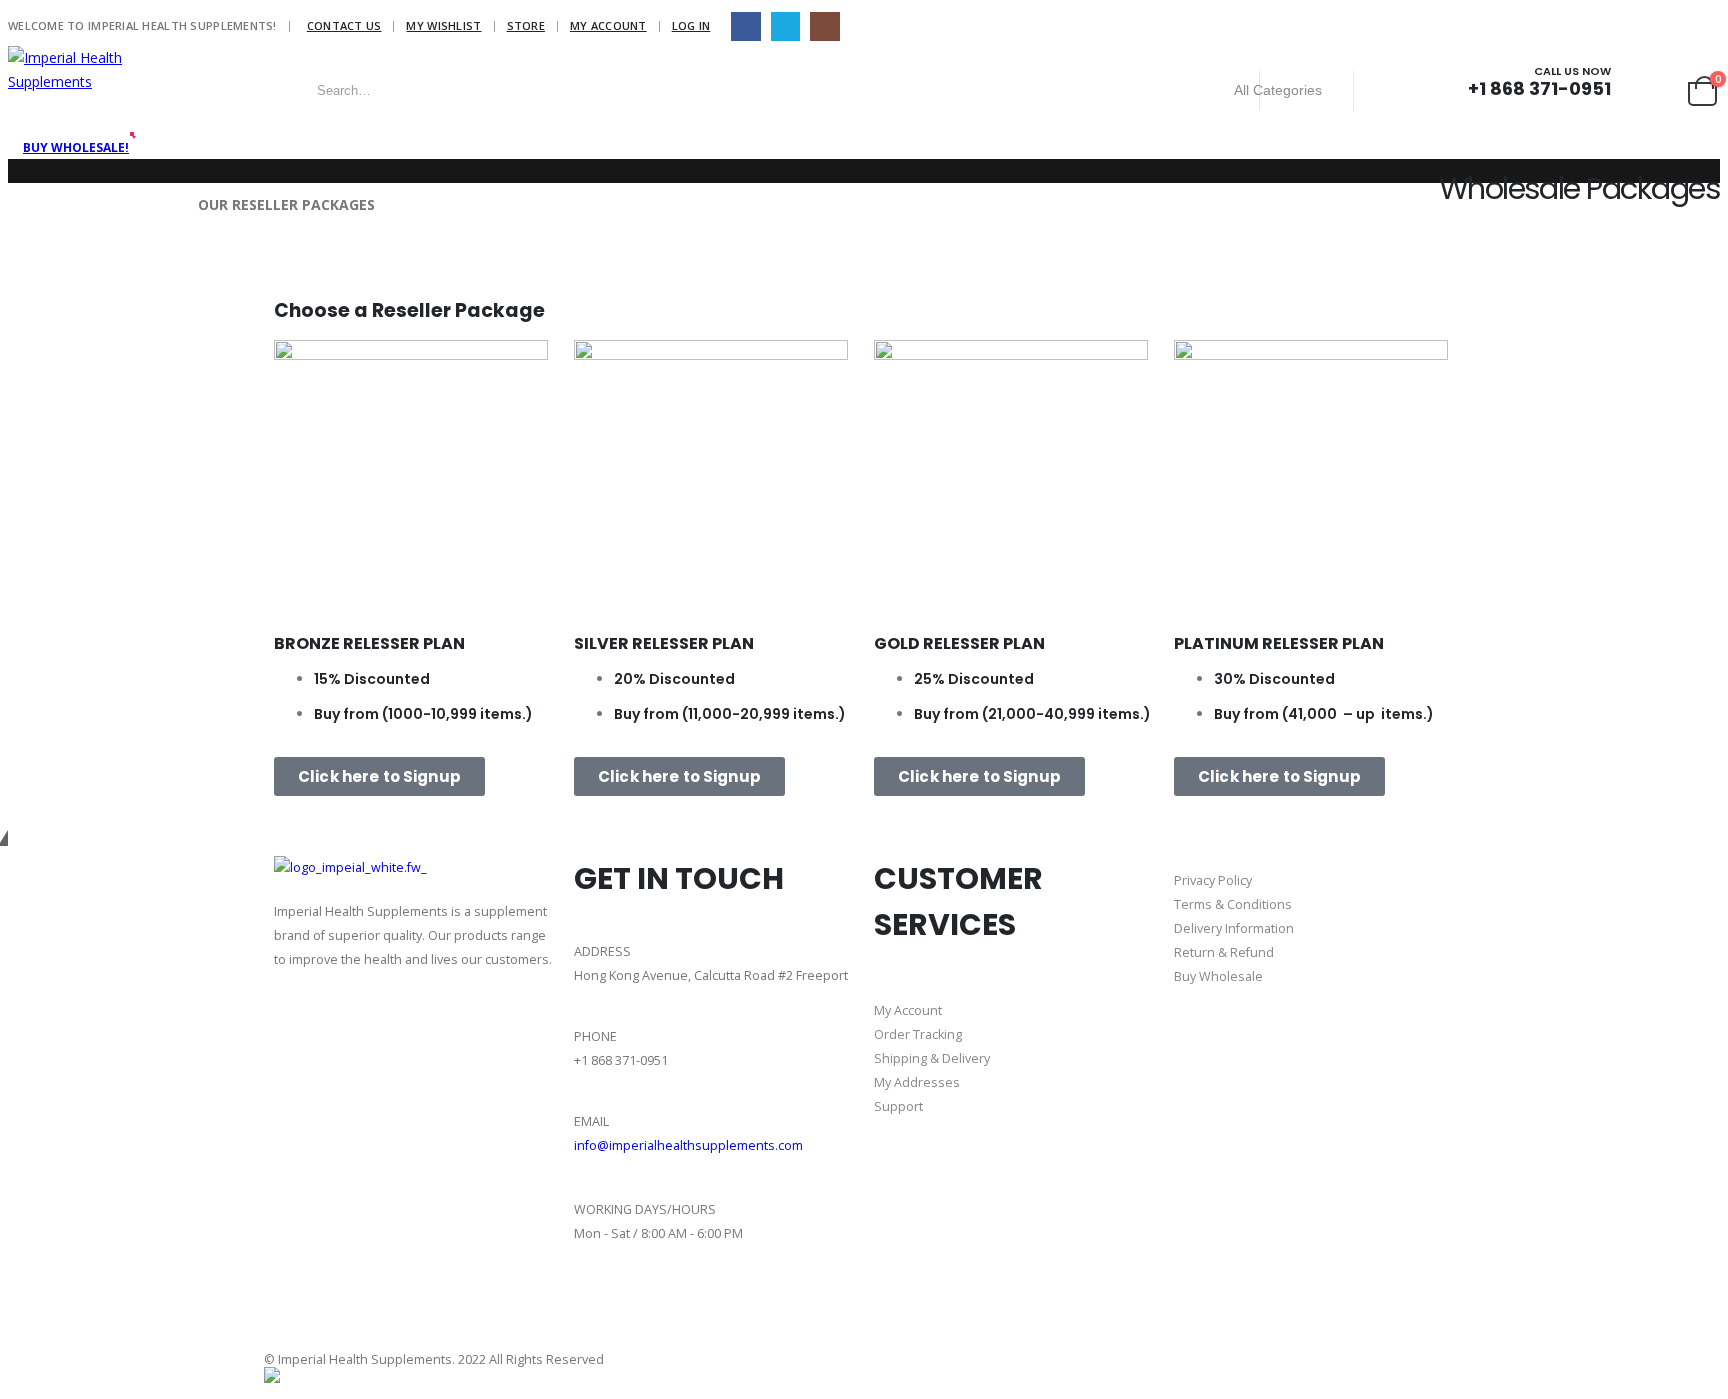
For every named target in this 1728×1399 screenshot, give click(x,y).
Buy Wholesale (1218, 976)
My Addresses (917, 1082)
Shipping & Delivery (932, 1058)
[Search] (1385, 91)
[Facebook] (745, 26)
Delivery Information (1234, 928)
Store (526, 25)
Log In (691, 25)
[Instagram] (824, 26)
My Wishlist (443, 25)
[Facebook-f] (599, 1311)
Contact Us (344, 25)
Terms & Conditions (1233, 904)
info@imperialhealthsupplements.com (688, 1145)
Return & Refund (1224, 952)
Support (898, 1106)
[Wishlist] (1665, 90)
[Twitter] (705, 1311)
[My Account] (1632, 90)
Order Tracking (918, 1034)
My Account (608, 25)
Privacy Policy (1213, 880)
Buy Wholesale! (76, 147)
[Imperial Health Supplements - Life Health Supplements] (108, 70)
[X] (785, 26)
